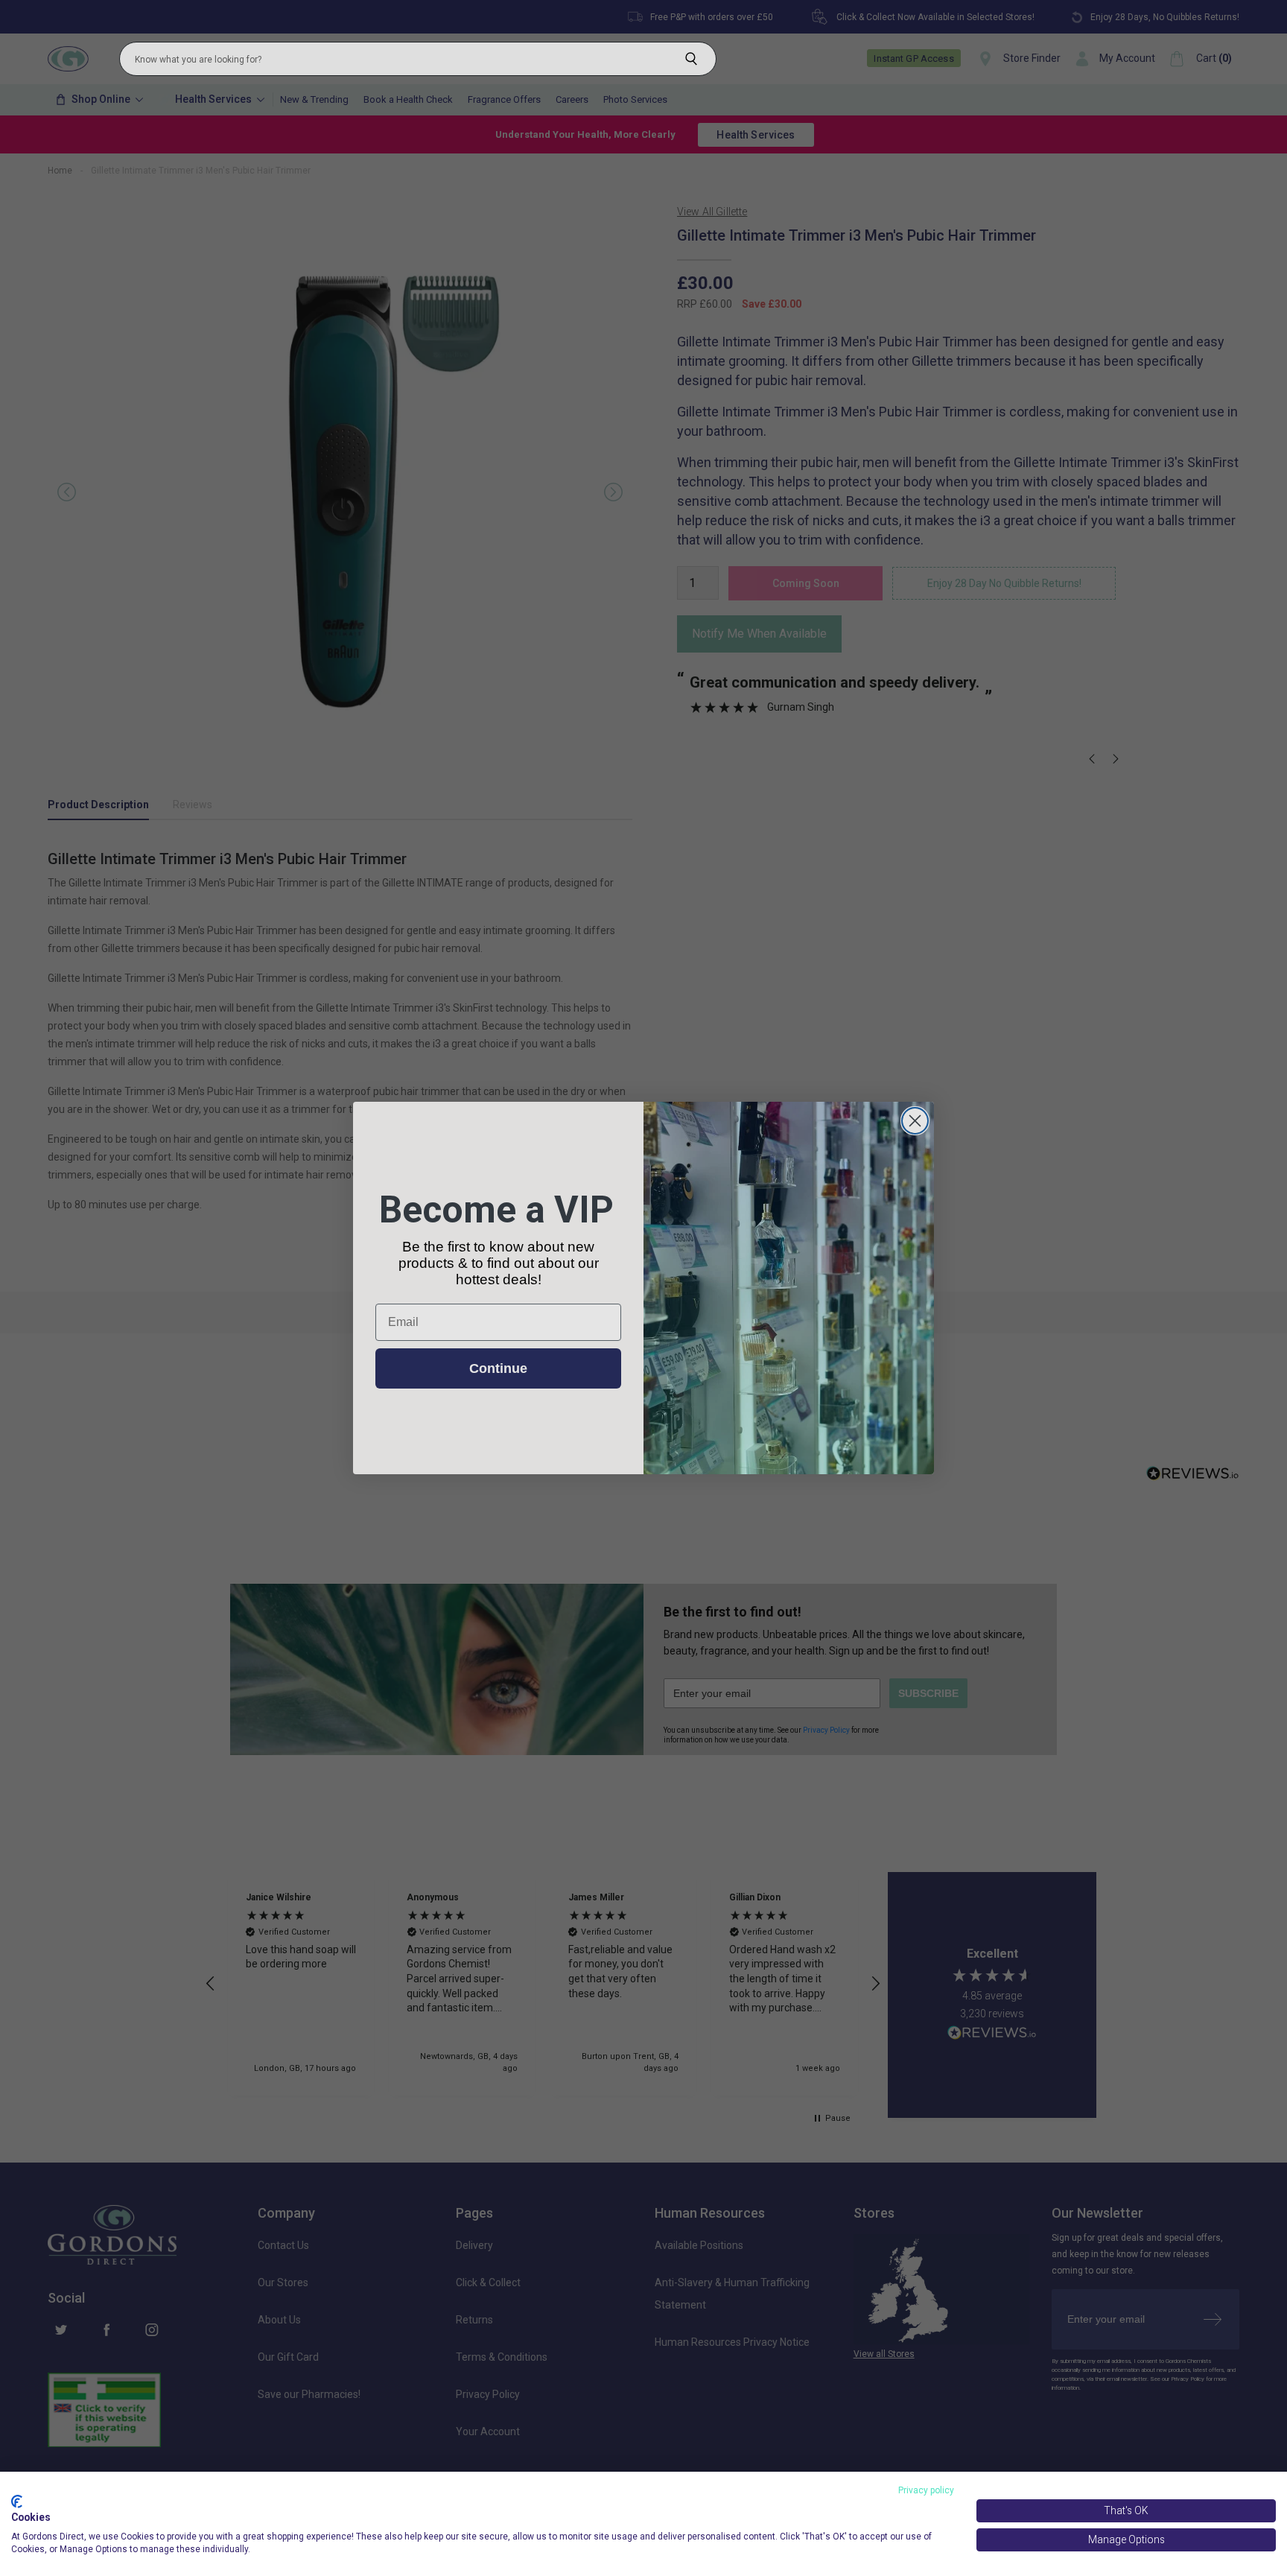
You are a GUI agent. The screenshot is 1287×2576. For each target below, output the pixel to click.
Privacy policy (926, 2490)
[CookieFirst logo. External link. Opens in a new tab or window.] (17, 2502)
